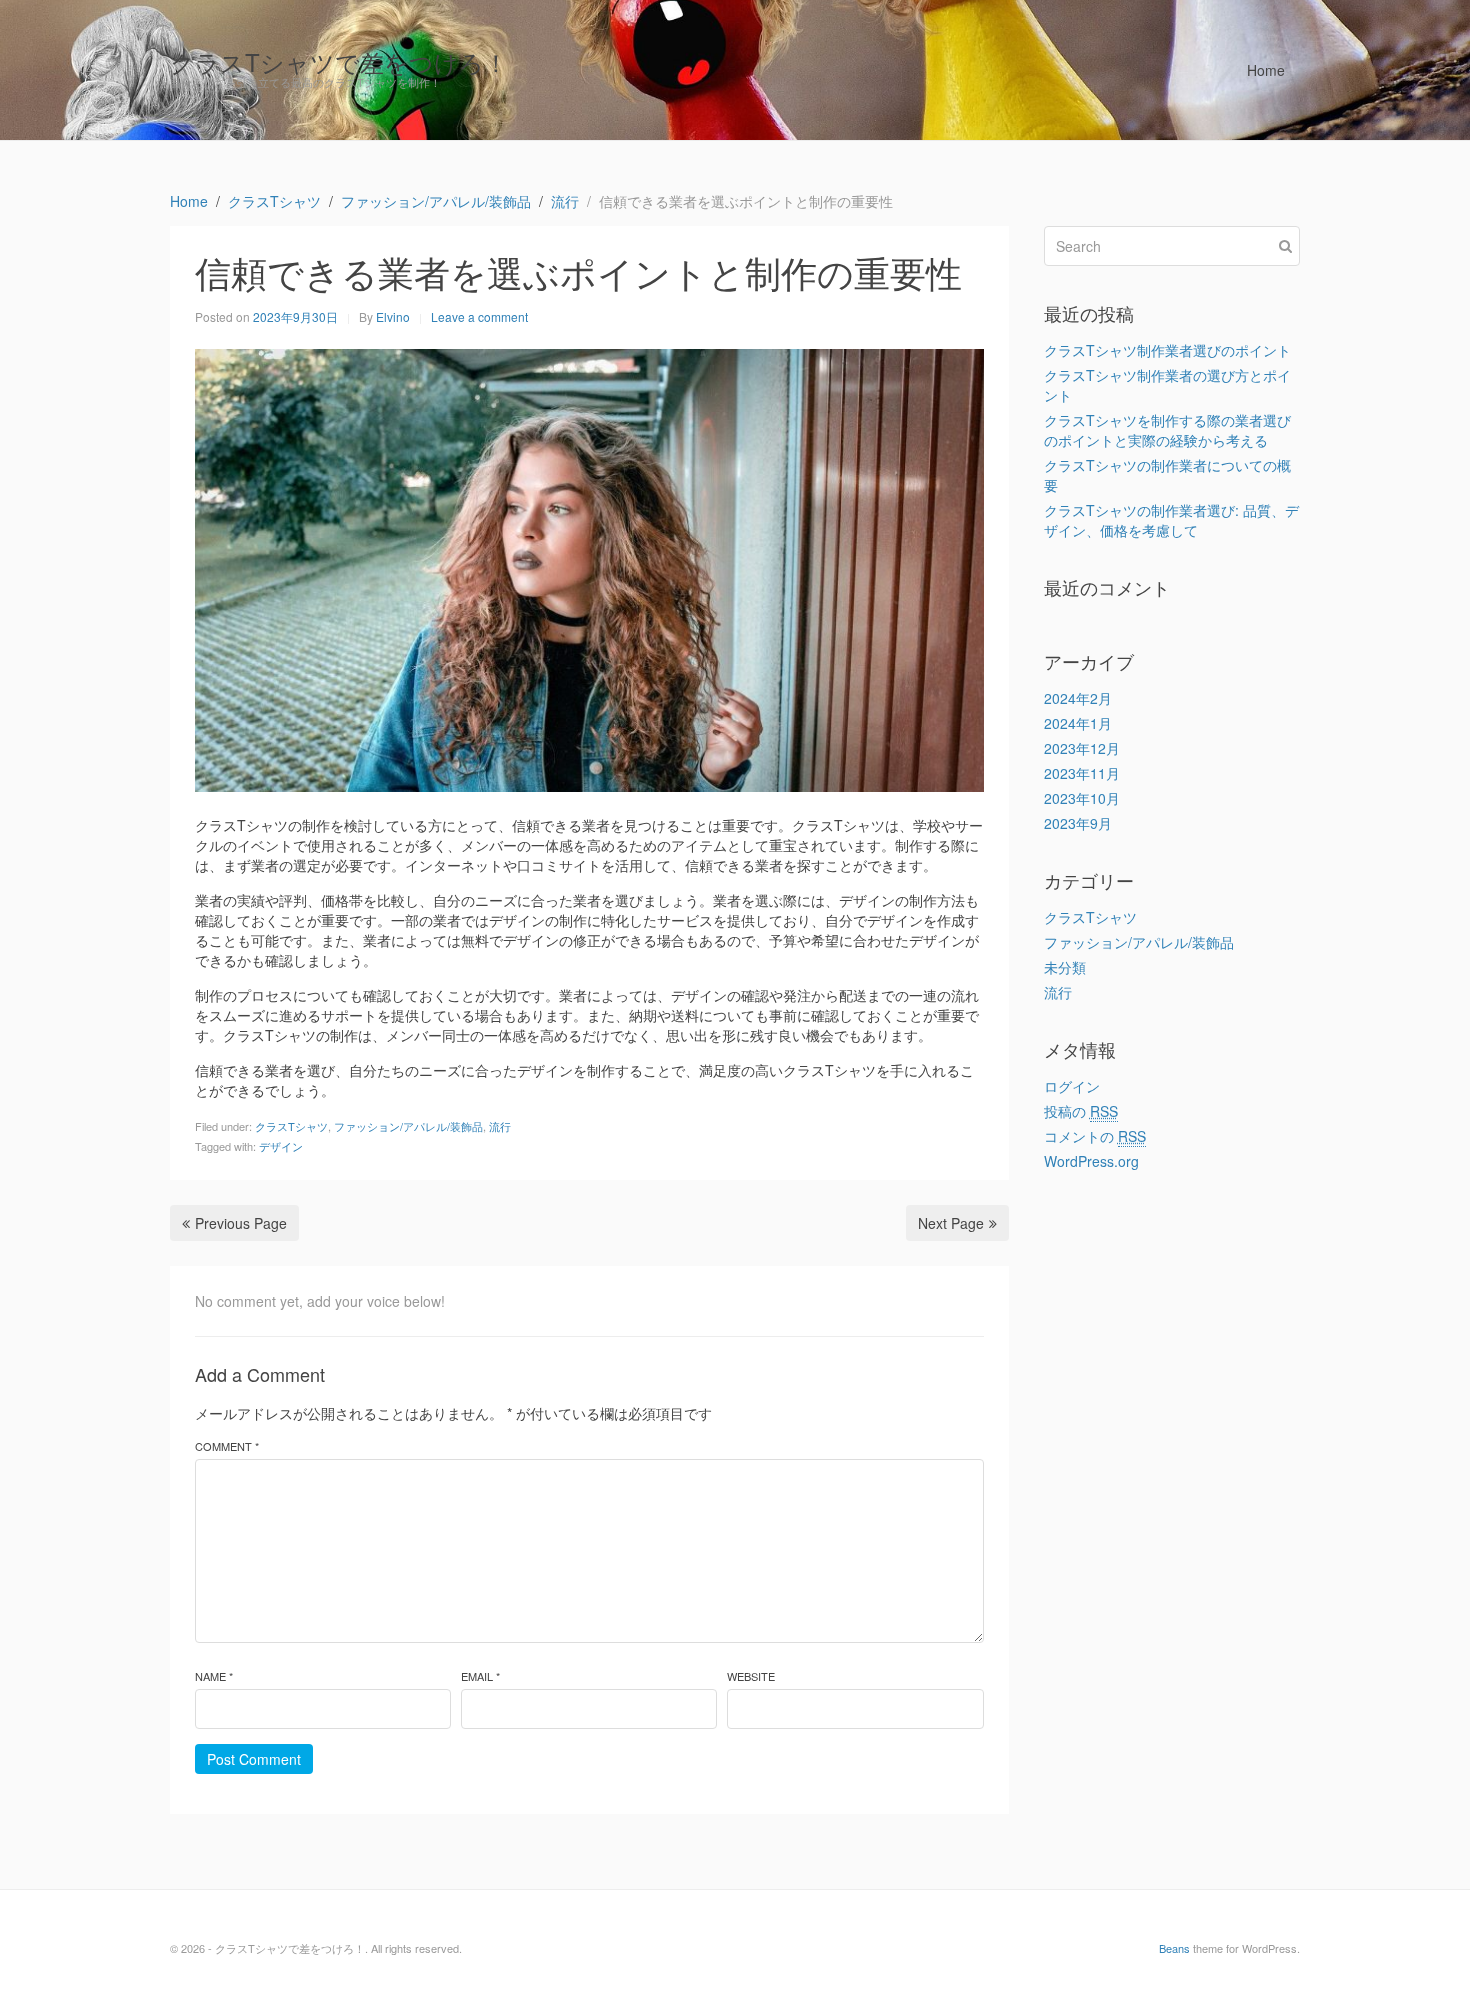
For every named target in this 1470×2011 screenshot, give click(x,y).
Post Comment (254, 1759)
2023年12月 (1082, 748)
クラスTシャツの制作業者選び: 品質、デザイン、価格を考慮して (1171, 520)
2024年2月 (1078, 698)
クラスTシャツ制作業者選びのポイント (1167, 350)
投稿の (1081, 1111)
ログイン (1072, 1086)
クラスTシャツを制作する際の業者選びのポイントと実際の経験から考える (1167, 430)
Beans (1174, 1948)
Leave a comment (479, 316)
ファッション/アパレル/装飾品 (408, 1126)
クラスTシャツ (291, 1126)
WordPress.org (1091, 1161)
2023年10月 (1082, 798)
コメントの (1095, 1136)
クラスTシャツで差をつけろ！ (339, 61)
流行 (500, 1126)
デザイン (281, 1146)
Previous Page (241, 1223)
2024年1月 (1078, 723)
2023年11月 (1082, 773)
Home (1266, 70)
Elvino (393, 316)
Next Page (951, 1223)
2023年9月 (1078, 823)
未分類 (1065, 967)
